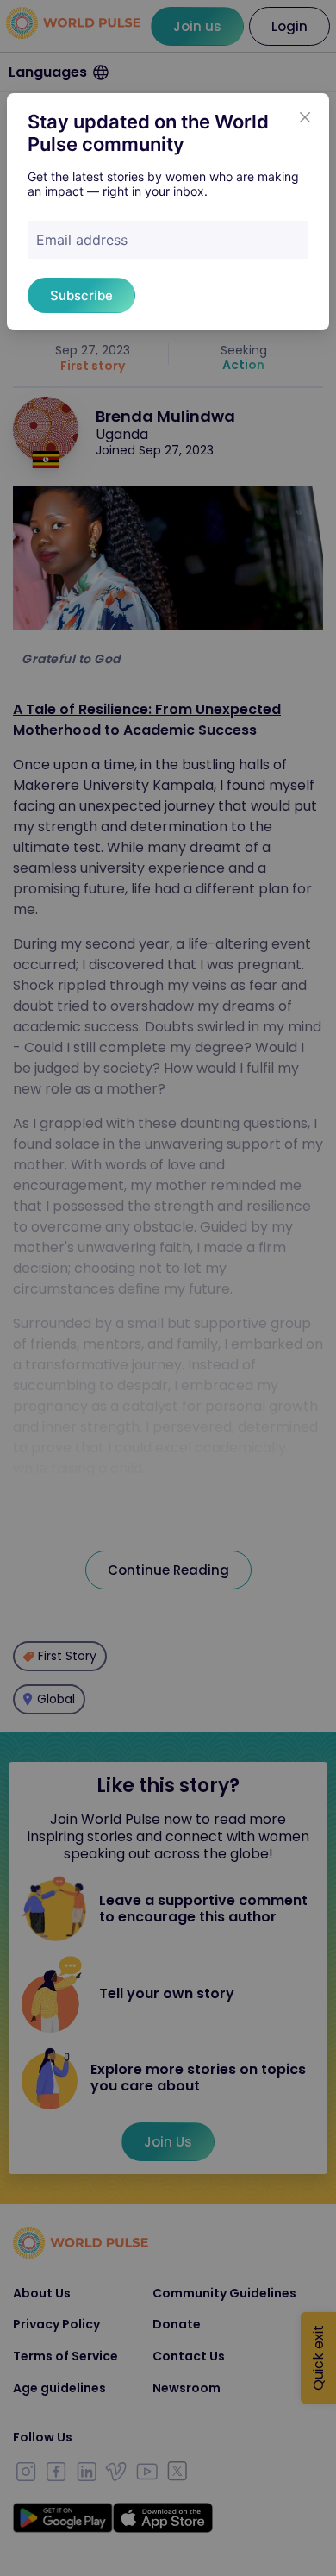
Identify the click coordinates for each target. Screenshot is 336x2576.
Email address (82, 240)
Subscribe (81, 295)
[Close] (305, 117)
